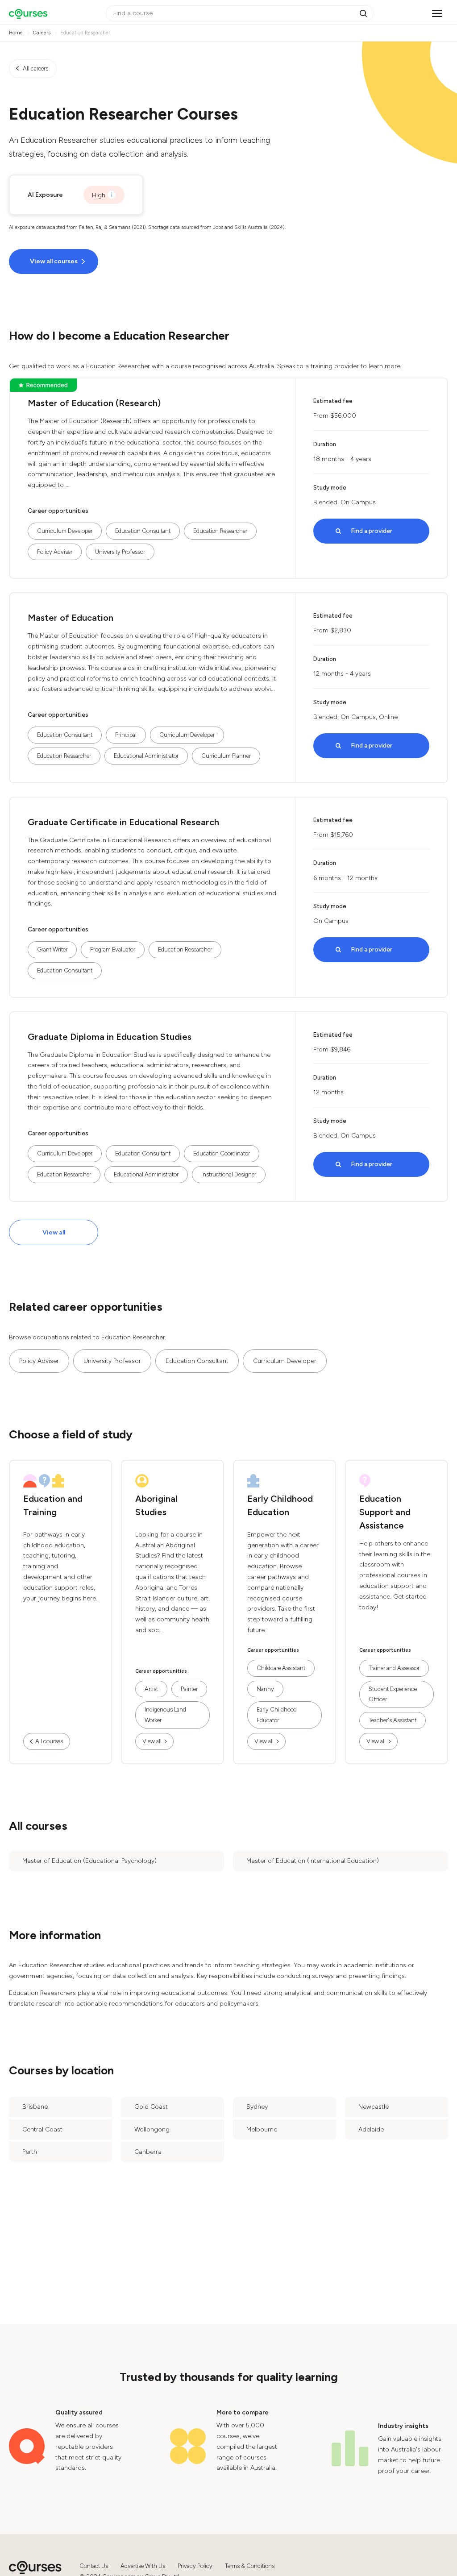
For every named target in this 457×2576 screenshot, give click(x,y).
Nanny (265, 1689)
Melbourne (262, 2129)
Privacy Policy (195, 2566)
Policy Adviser (55, 552)
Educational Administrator (146, 756)
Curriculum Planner (226, 756)
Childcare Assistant (281, 1668)
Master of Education (71, 618)
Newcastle (374, 2107)
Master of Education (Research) (94, 403)
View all (54, 1232)
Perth (30, 2152)
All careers (35, 69)
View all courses (54, 261)
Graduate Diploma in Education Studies (110, 1037)
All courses (49, 1741)
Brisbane (35, 2107)
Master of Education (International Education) (313, 1861)
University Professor (120, 552)
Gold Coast (151, 2107)
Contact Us (94, 2566)
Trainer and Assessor (394, 1668)
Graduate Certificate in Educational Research (123, 822)
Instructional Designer (229, 1174)
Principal (126, 735)
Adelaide (371, 2129)
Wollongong (152, 2129)
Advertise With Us (143, 2566)
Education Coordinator (222, 1153)
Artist (151, 1689)
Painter (189, 1689)
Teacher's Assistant (393, 1720)
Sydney (257, 2107)
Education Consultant (143, 531)
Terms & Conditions (250, 2566)
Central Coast (42, 2129)
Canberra (148, 2152)
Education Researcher (220, 531)
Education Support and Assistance (385, 1512)
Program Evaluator (113, 949)
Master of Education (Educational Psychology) (89, 1861)
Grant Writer (52, 949)
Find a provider (372, 531)
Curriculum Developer (65, 531)
